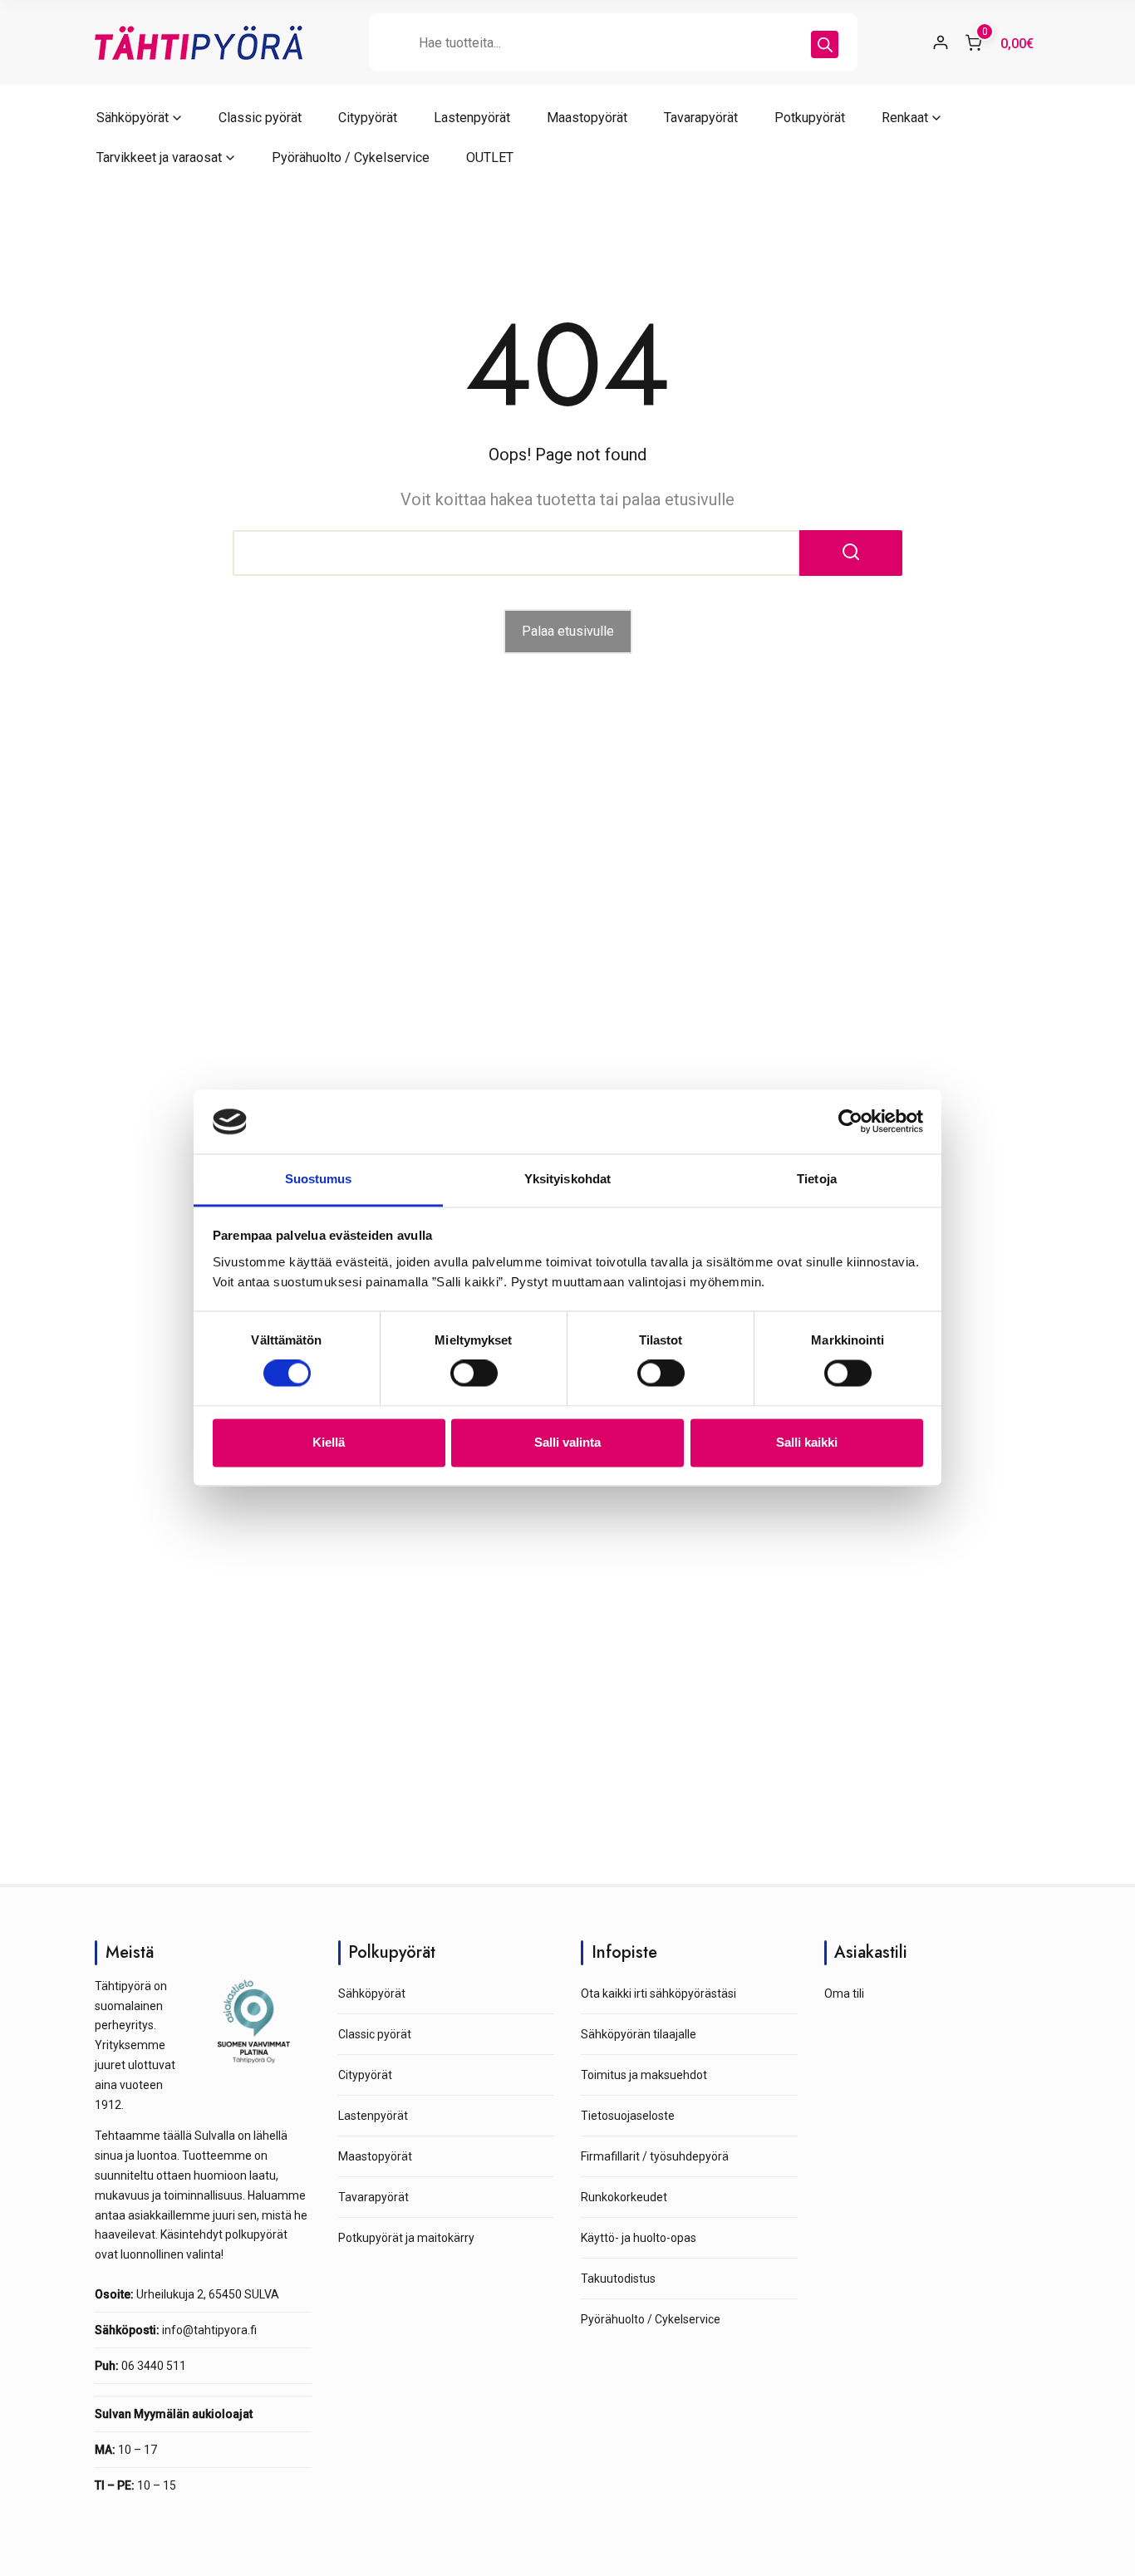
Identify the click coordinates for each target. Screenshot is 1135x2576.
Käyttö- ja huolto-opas (639, 2238)
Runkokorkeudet (624, 2197)
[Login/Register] (941, 42)
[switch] (474, 1374)
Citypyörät (368, 118)
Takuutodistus (618, 2279)
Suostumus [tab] (319, 1179)
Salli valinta (567, 1442)
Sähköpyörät (133, 118)
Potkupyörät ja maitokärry (406, 2238)
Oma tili (844, 1993)
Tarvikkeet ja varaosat (159, 157)
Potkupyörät (810, 118)
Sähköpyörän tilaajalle (639, 2034)
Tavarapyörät (701, 118)
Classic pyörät (260, 118)
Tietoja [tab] (817, 1179)
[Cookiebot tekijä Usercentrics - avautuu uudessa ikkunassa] (850, 1122)
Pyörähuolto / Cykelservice (351, 157)
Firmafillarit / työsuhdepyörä (655, 2156)
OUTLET (490, 157)
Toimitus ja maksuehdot (644, 2075)
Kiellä (329, 1442)
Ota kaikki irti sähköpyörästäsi (658, 1993)
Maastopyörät (587, 118)
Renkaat (905, 118)
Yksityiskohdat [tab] (567, 1179)
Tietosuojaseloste (628, 2116)
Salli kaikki (807, 1442)
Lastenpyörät (472, 118)
